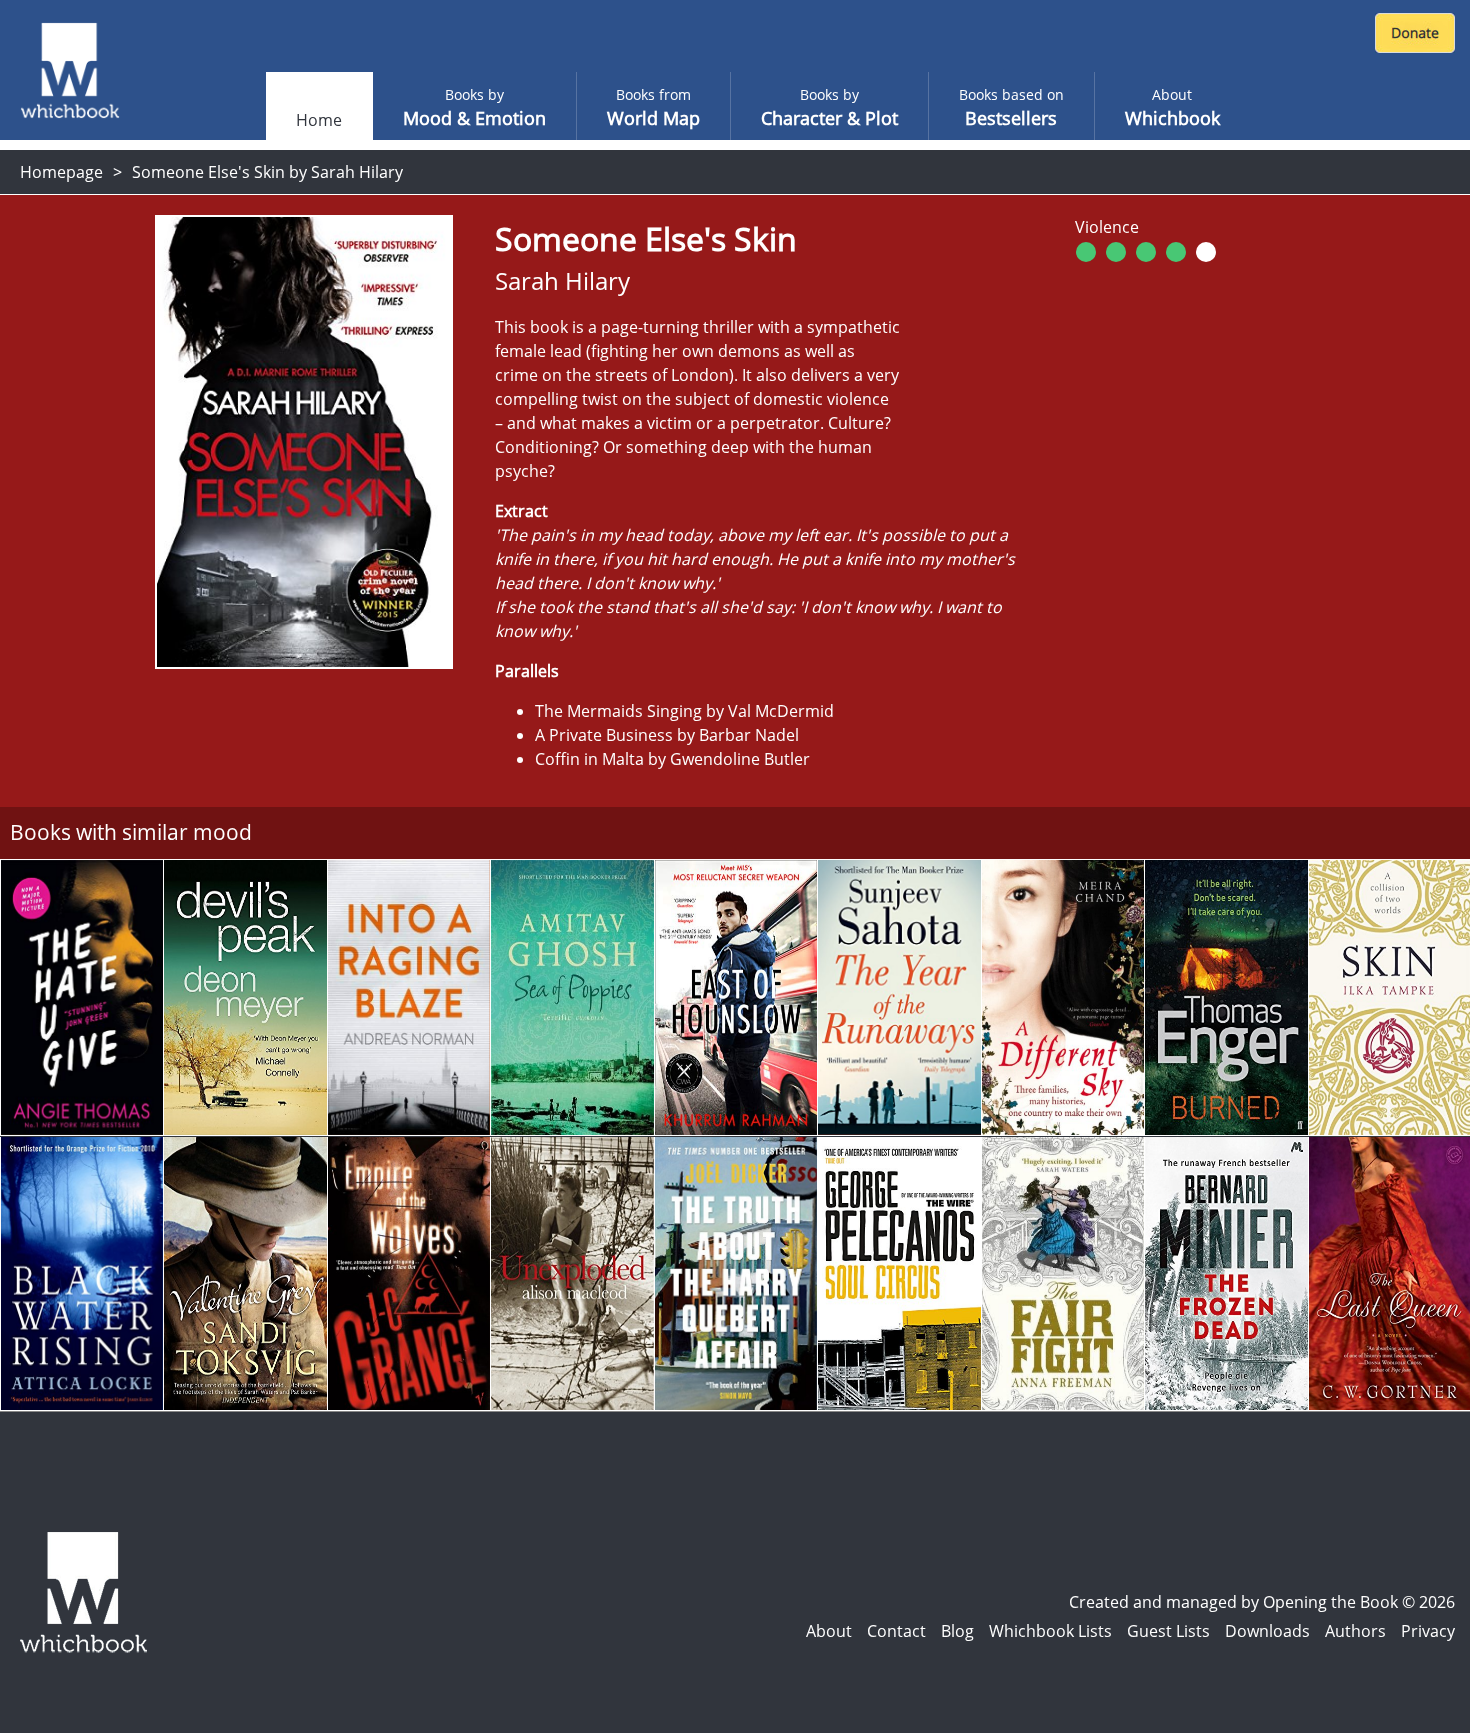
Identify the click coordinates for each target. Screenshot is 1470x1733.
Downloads (1267, 1631)
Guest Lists (1168, 1631)
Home (319, 120)
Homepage (61, 172)
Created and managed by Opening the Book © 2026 (1262, 1602)
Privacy (1428, 1631)
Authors (1355, 1631)
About (829, 1631)
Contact (896, 1631)
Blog (957, 1631)
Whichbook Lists (1050, 1631)
